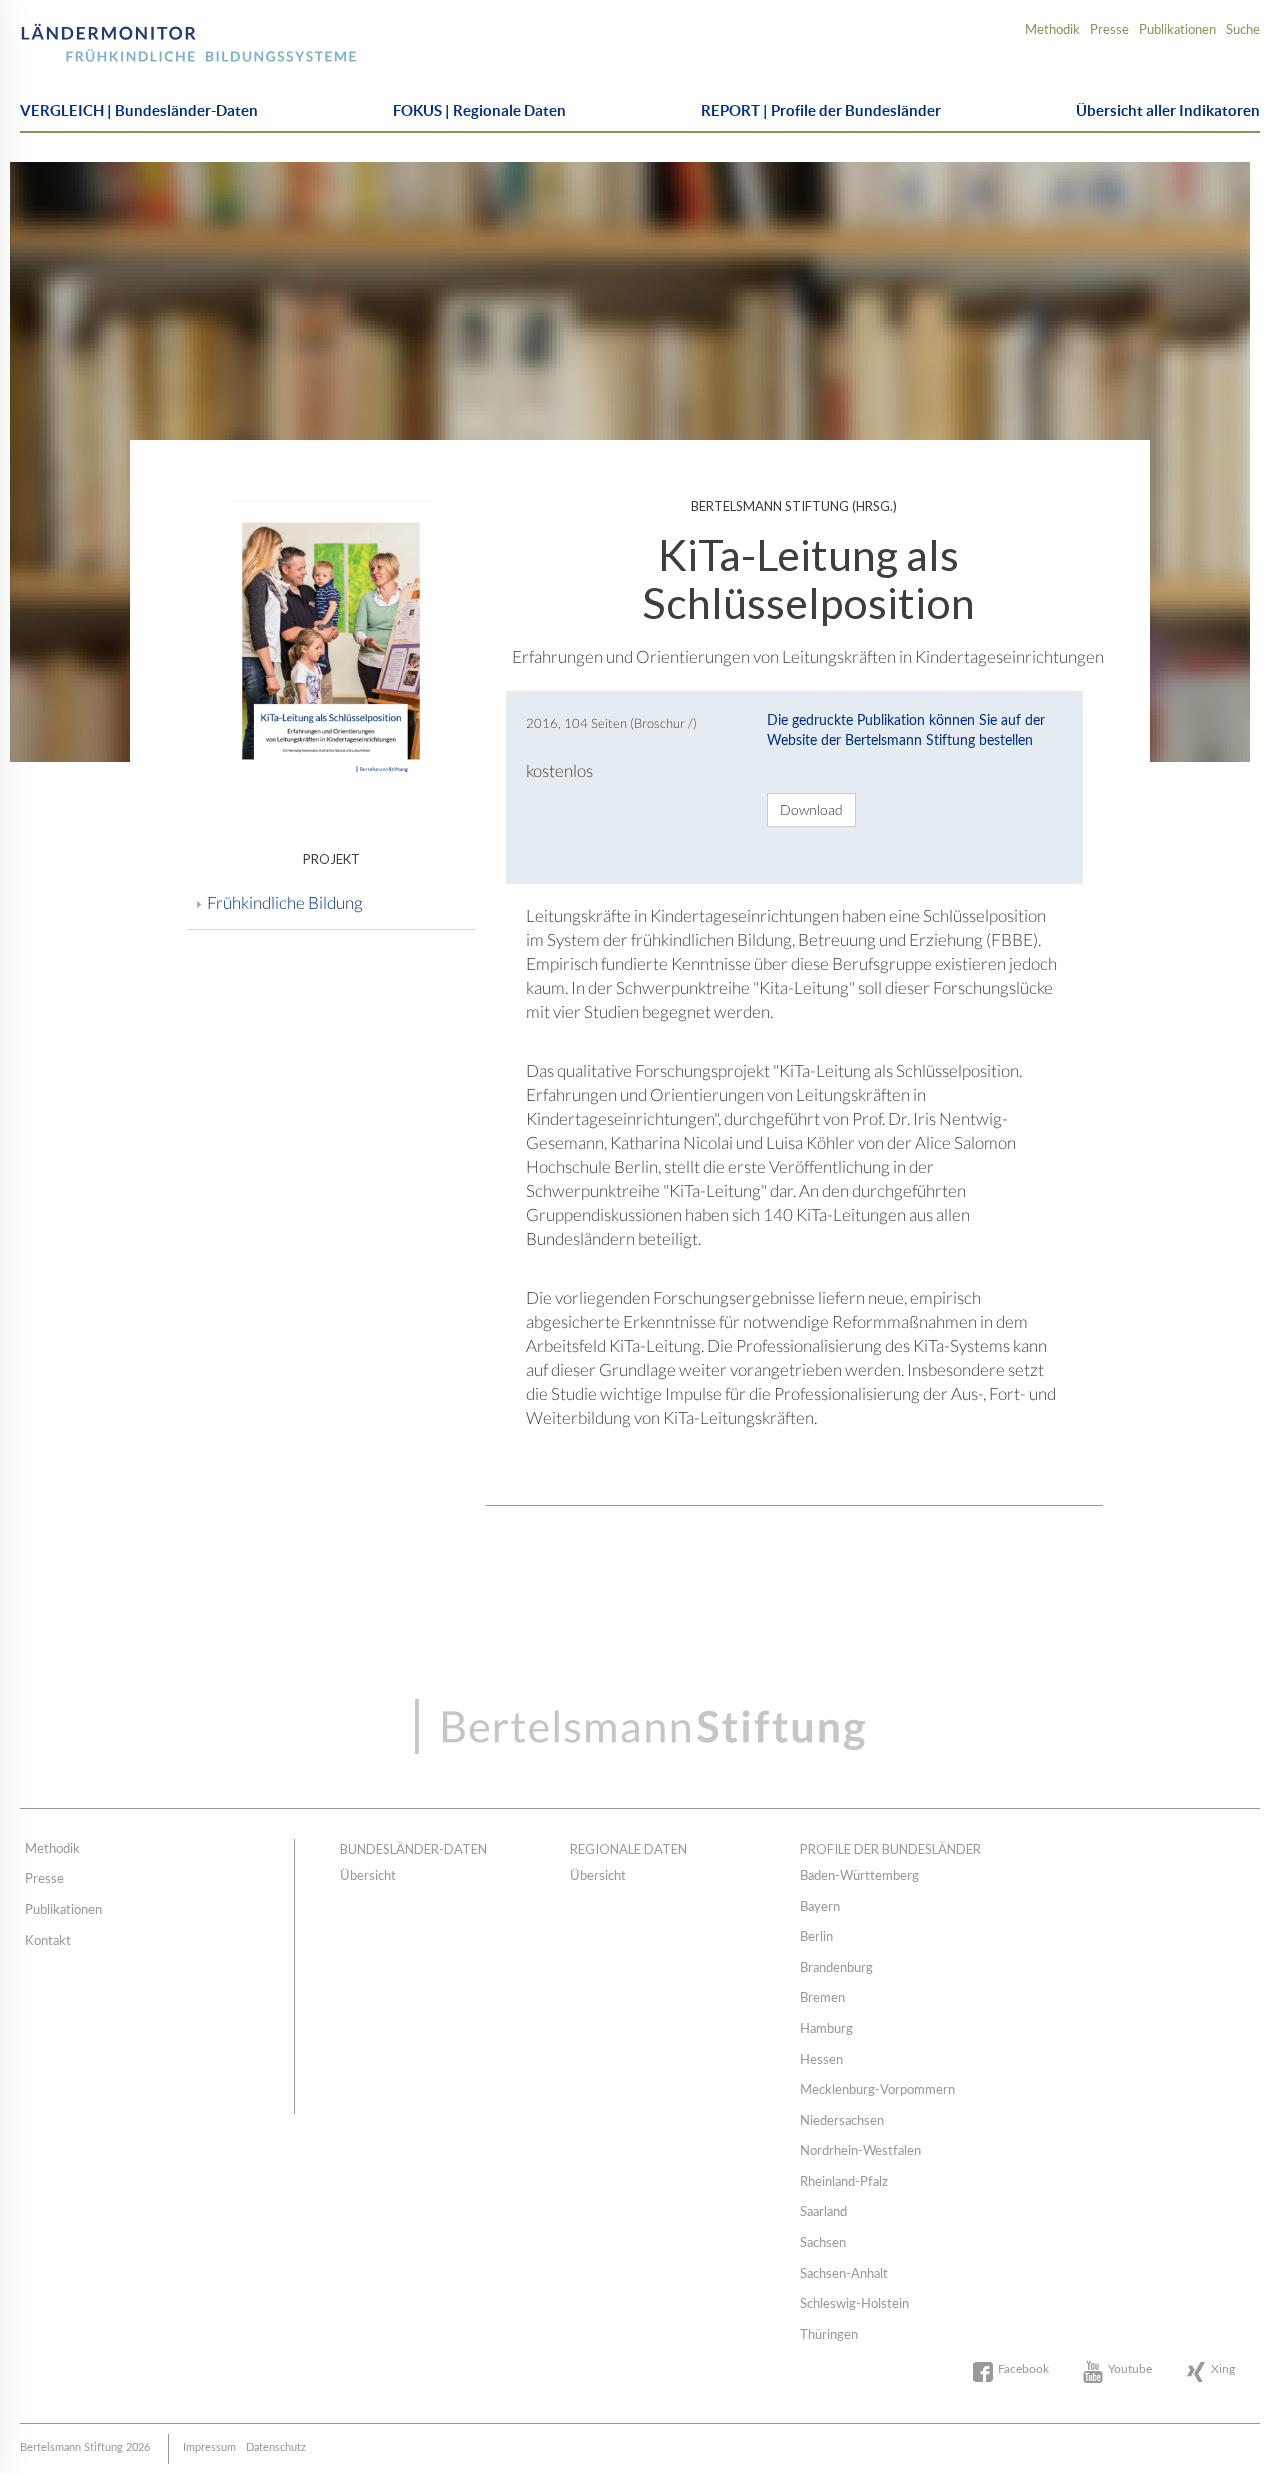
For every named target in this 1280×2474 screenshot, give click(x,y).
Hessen (821, 2060)
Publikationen (1177, 30)
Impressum (209, 2447)
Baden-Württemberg (859, 1876)
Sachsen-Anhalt (844, 2274)
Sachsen (823, 2243)
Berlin (816, 1937)
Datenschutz (276, 2447)
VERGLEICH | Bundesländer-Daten (139, 110)
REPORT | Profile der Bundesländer (821, 110)
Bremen (822, 1998)
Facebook (1023, 2369)
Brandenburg (836, 1968)
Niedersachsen (842, 2121)
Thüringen (829, 2335)
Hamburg (826, 2029)
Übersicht (368, 1876)
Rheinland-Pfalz (844, 2182)
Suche (1243, 30)
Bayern (820, 1907)
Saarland (823, 2212)
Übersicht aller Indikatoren (1168, 110)
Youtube (1130, 2369)
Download (811, 809)
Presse (1109, 30)
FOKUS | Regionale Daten (479, 110)
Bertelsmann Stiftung (132, 36)
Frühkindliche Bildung (285, 902)
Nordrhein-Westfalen (860, 2151)
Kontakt (48, 1941)
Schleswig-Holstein (854, 2304)
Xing (1223, 2369)
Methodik (1052, 30)
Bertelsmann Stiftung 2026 (85, 2447)
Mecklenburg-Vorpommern (877, 2090)
